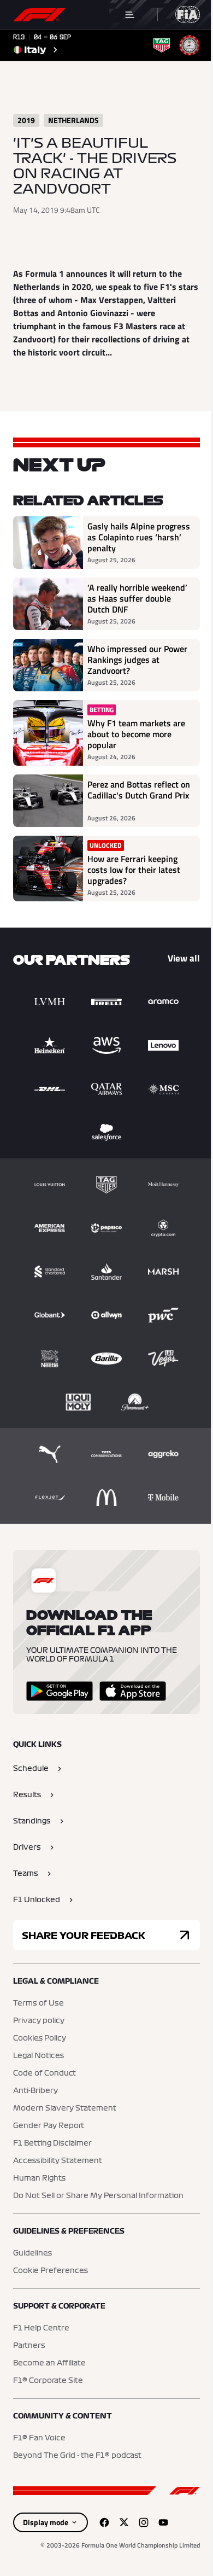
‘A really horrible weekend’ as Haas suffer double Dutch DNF (137, 598)
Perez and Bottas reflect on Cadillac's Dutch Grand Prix (139, 790)
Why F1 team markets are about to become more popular (136, 734)
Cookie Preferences (51, 2271)
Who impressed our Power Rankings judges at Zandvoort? (137, 660)
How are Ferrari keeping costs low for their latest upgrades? (134, 870)
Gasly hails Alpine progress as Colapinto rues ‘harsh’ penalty (139, 537)
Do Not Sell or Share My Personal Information (98, 2196)
